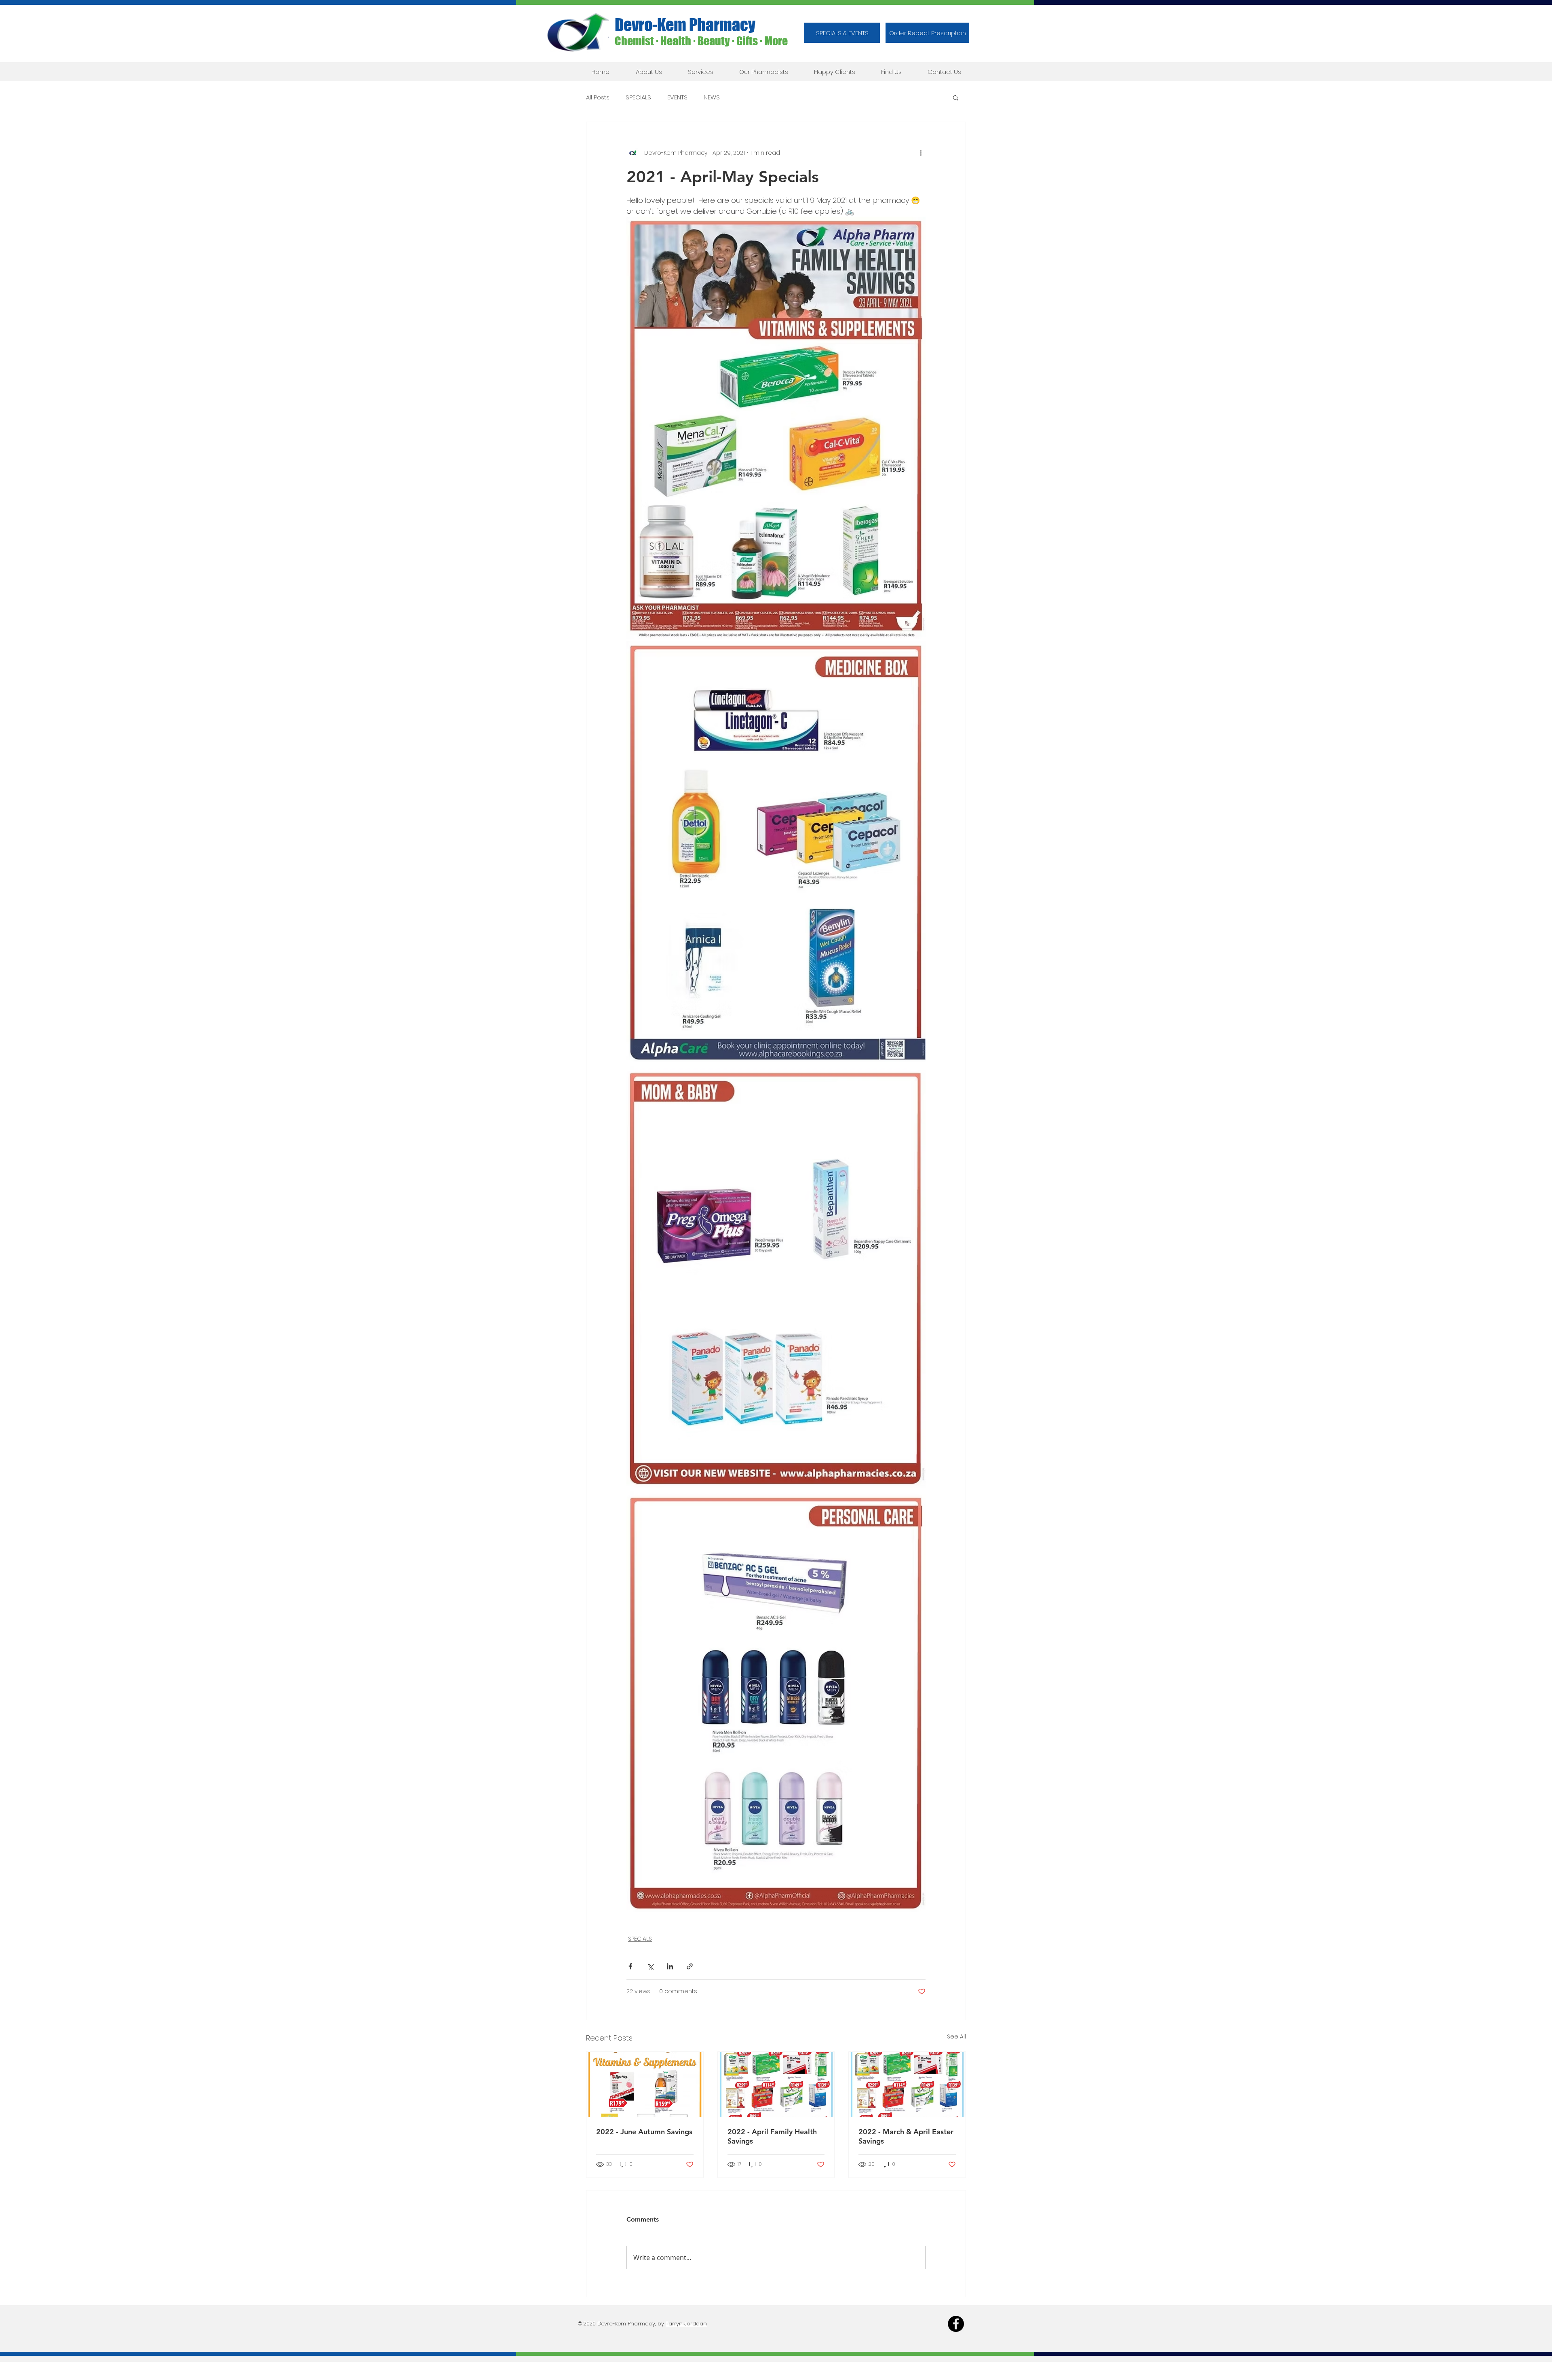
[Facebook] (956, 2324)
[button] (927, 33)
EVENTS (677, 97)
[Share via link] (690, 1966)
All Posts (598, 97)
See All (956, 2036)
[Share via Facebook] (630, 1966)
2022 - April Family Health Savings (772, 2136)
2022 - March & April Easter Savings (906, 2136)
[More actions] (921, 153)
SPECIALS (638, 97)
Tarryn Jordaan (686, 2324)
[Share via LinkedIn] (670, 1966)
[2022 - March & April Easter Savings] (907, 2085)
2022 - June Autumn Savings (644, 2132)
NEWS (712, 97)
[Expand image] (776, 428)
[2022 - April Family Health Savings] (776, 2085)
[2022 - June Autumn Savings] (645, 2085)
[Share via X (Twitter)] (650, 1966)
